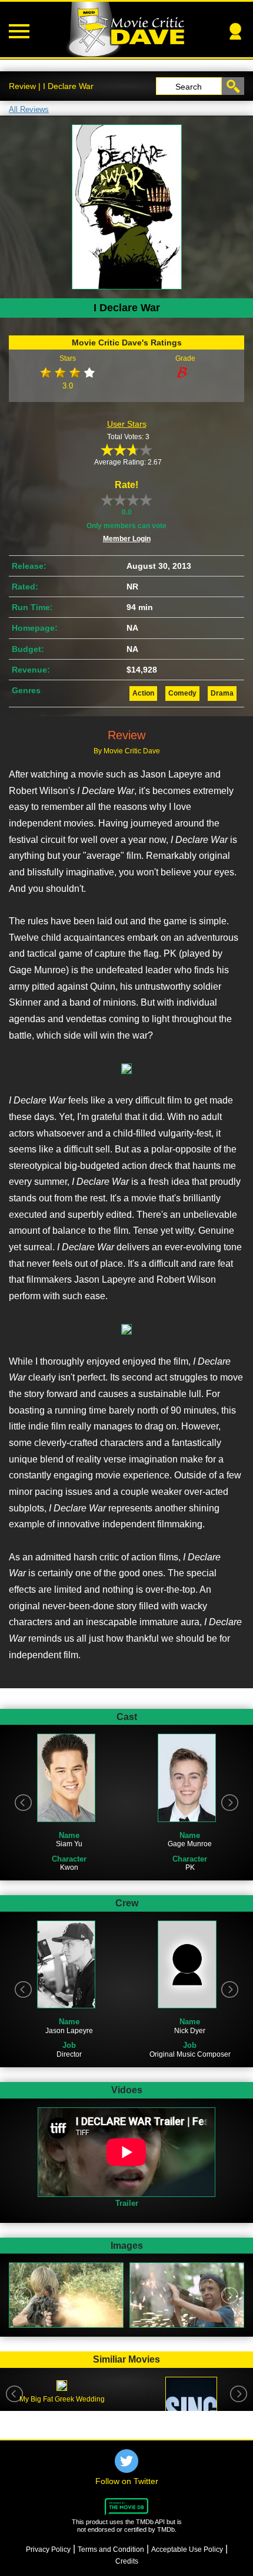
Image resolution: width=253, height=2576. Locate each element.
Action (143, 693)
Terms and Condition (111, 2549)
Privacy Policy (48, 2549)
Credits (127, 2561)
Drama (222, 693)
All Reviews (29, 109)
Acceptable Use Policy (187, 2549)
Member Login (127, 539)
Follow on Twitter (127, 2481)
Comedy (182, 693)
